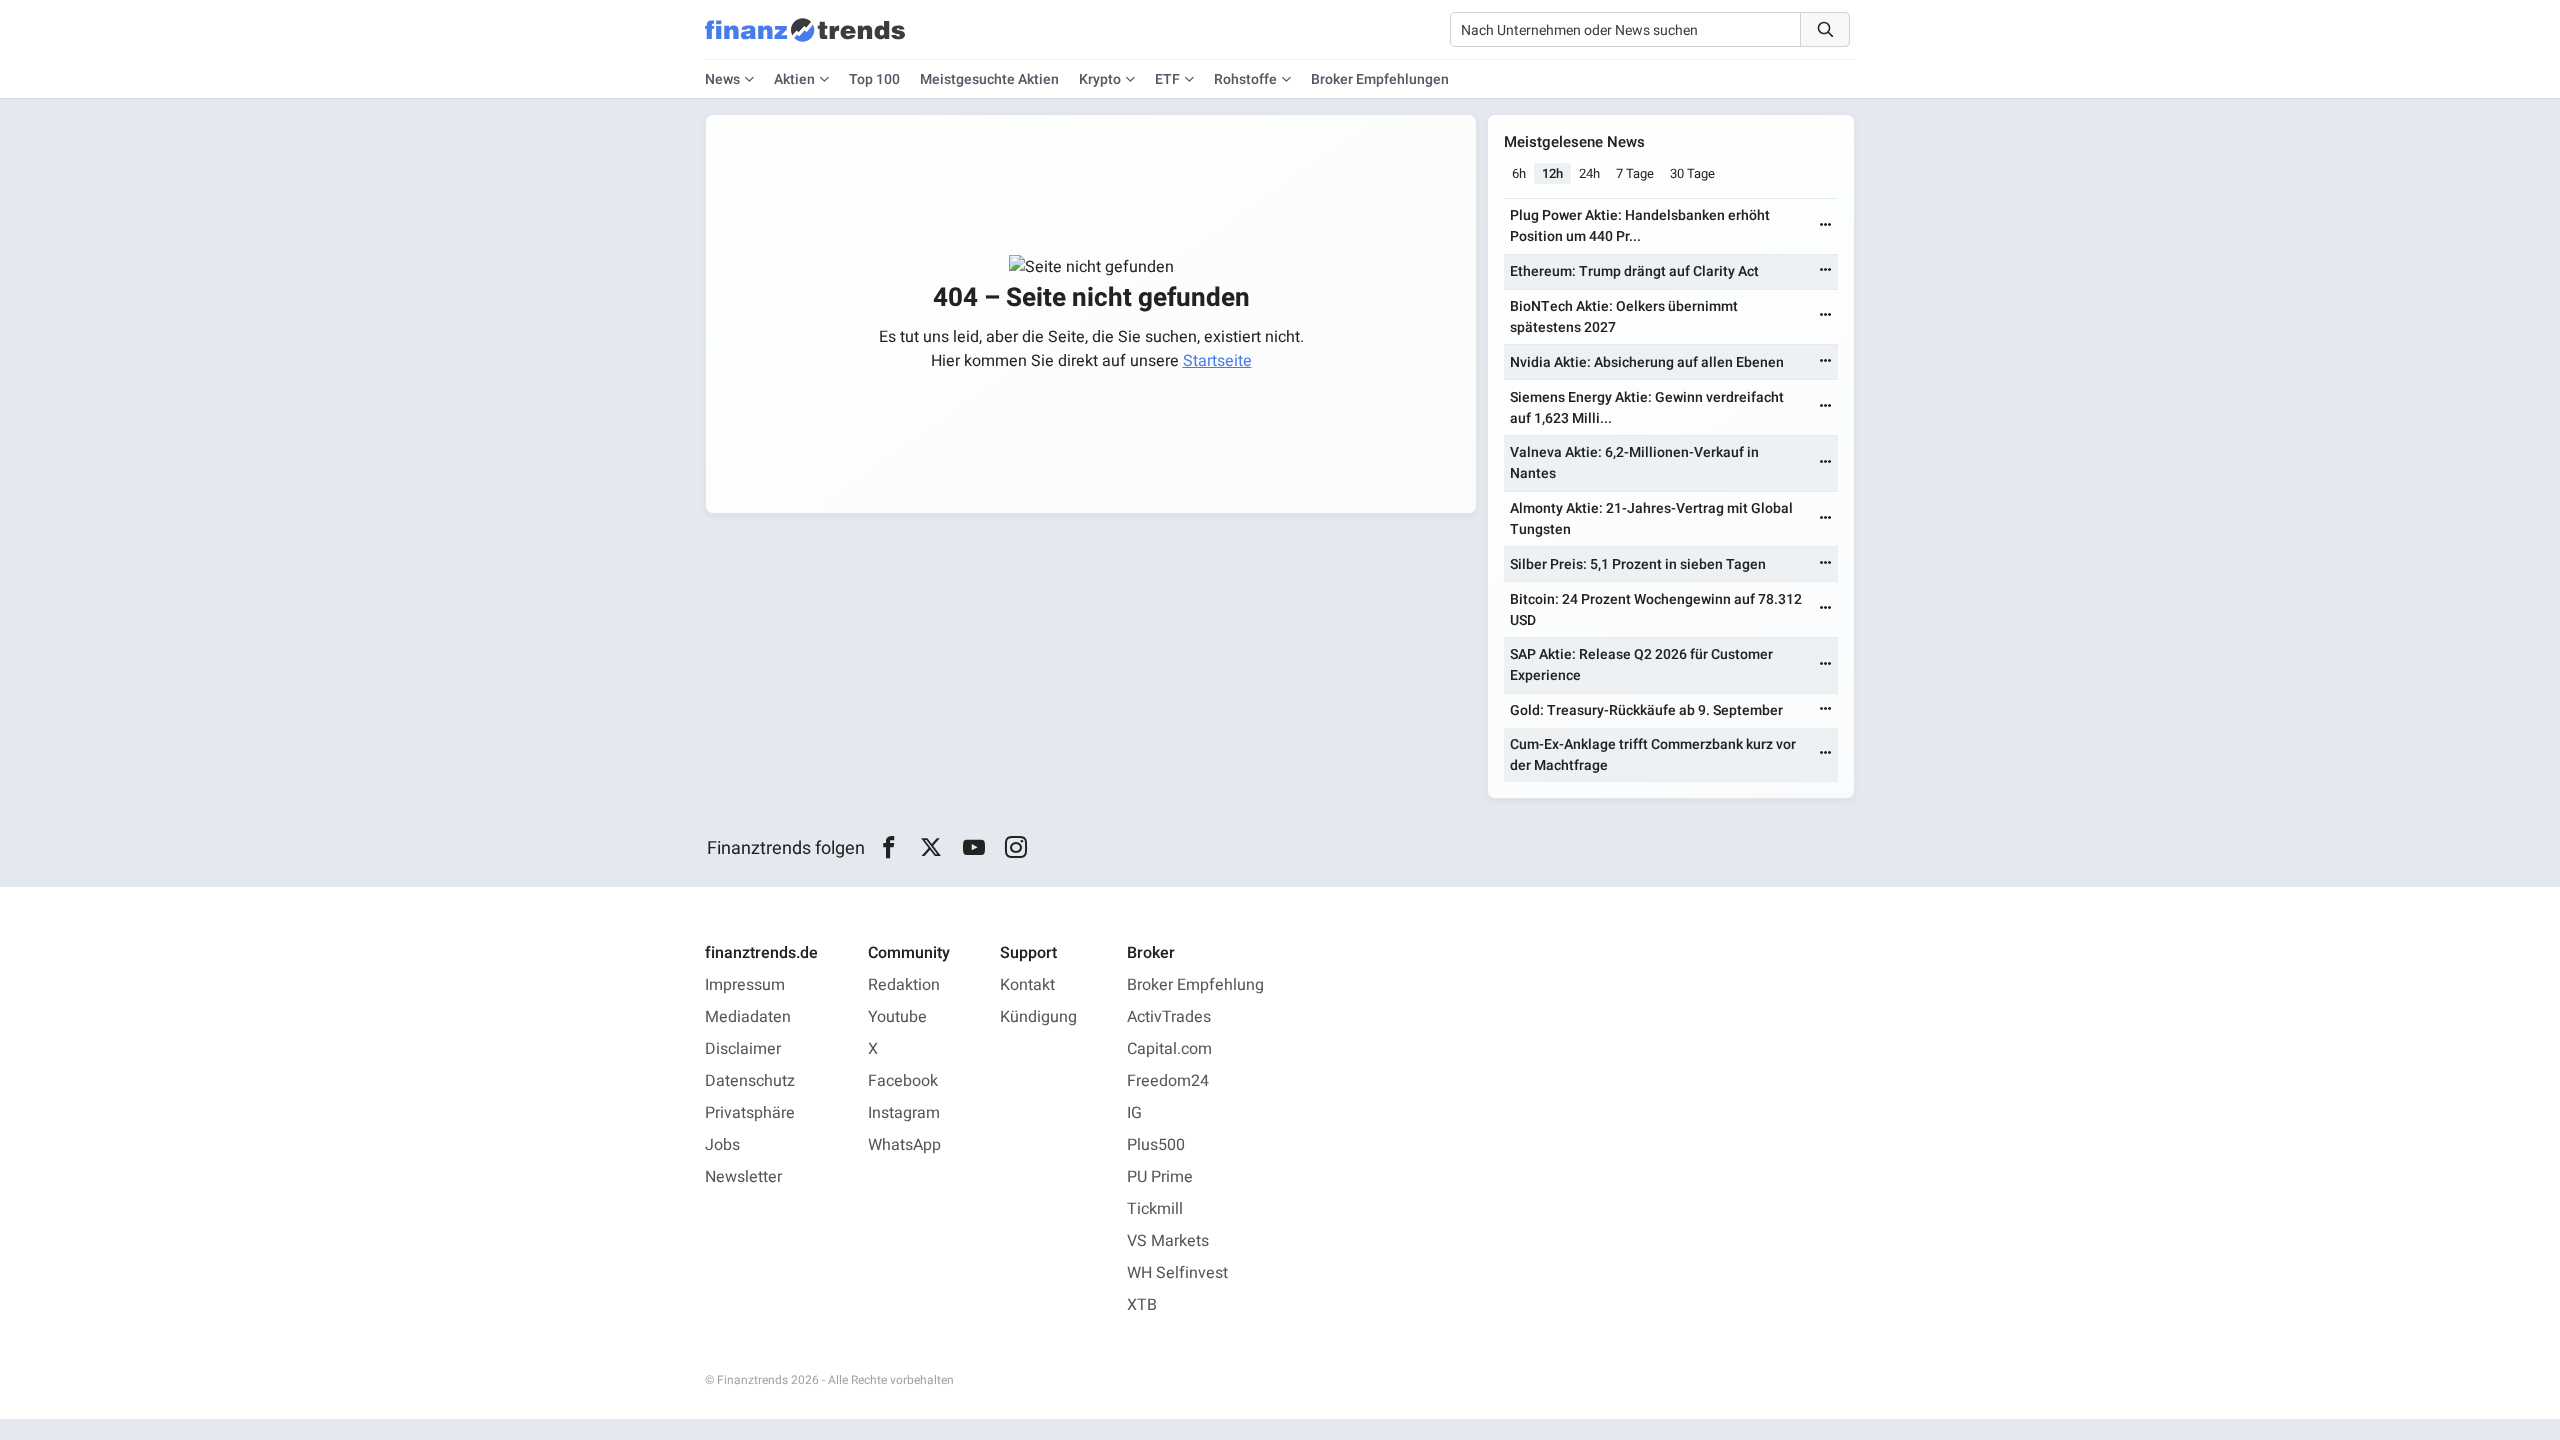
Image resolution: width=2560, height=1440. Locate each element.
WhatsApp (904, 1145)
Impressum (745, 985)
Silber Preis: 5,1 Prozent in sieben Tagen (1638, 564)
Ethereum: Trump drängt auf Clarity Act (1634, 271)
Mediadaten (748, 1017)
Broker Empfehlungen (1380, 79)
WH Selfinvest (1177, 1273)
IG (1134, 1113)
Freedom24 (1168, 1081)
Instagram (904, 1113)
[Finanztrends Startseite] (805, 40)
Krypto (1100, 79)
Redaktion (904, 985)
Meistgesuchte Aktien (989, 79)
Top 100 (874, 79)
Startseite (1217, 361)
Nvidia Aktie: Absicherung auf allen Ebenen (1647, 362)
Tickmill (1155, 1209)
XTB (1142, 1305)
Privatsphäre (750, 1113)
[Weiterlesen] (1826, 226)
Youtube (897, 1017)
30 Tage (1692, 173)
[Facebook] (888, 848)
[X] (931, 848)
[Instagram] (1016, 848)
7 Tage (1635, 173)
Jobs (722, 1145)
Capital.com (1169, 1049)
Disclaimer (743, 1049)
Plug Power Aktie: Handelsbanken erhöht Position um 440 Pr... (1640, 226)
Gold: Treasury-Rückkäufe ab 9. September (1646, 710)
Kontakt (1027, 985)
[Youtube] (973, 848)
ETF (1167, 79)
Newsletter (743, 1177)
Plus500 (1156, 1145)
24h (1589, 173)
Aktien (794, 79)
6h (1519, 173)
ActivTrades (1169, 1017)
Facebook (903, 1081)
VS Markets (1168, 1241)
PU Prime (1160, 1177)
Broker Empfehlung (1195, 985)
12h (1552, 173)
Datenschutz (750, 1081)
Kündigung (1038, 1017)
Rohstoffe (1245, 79)
